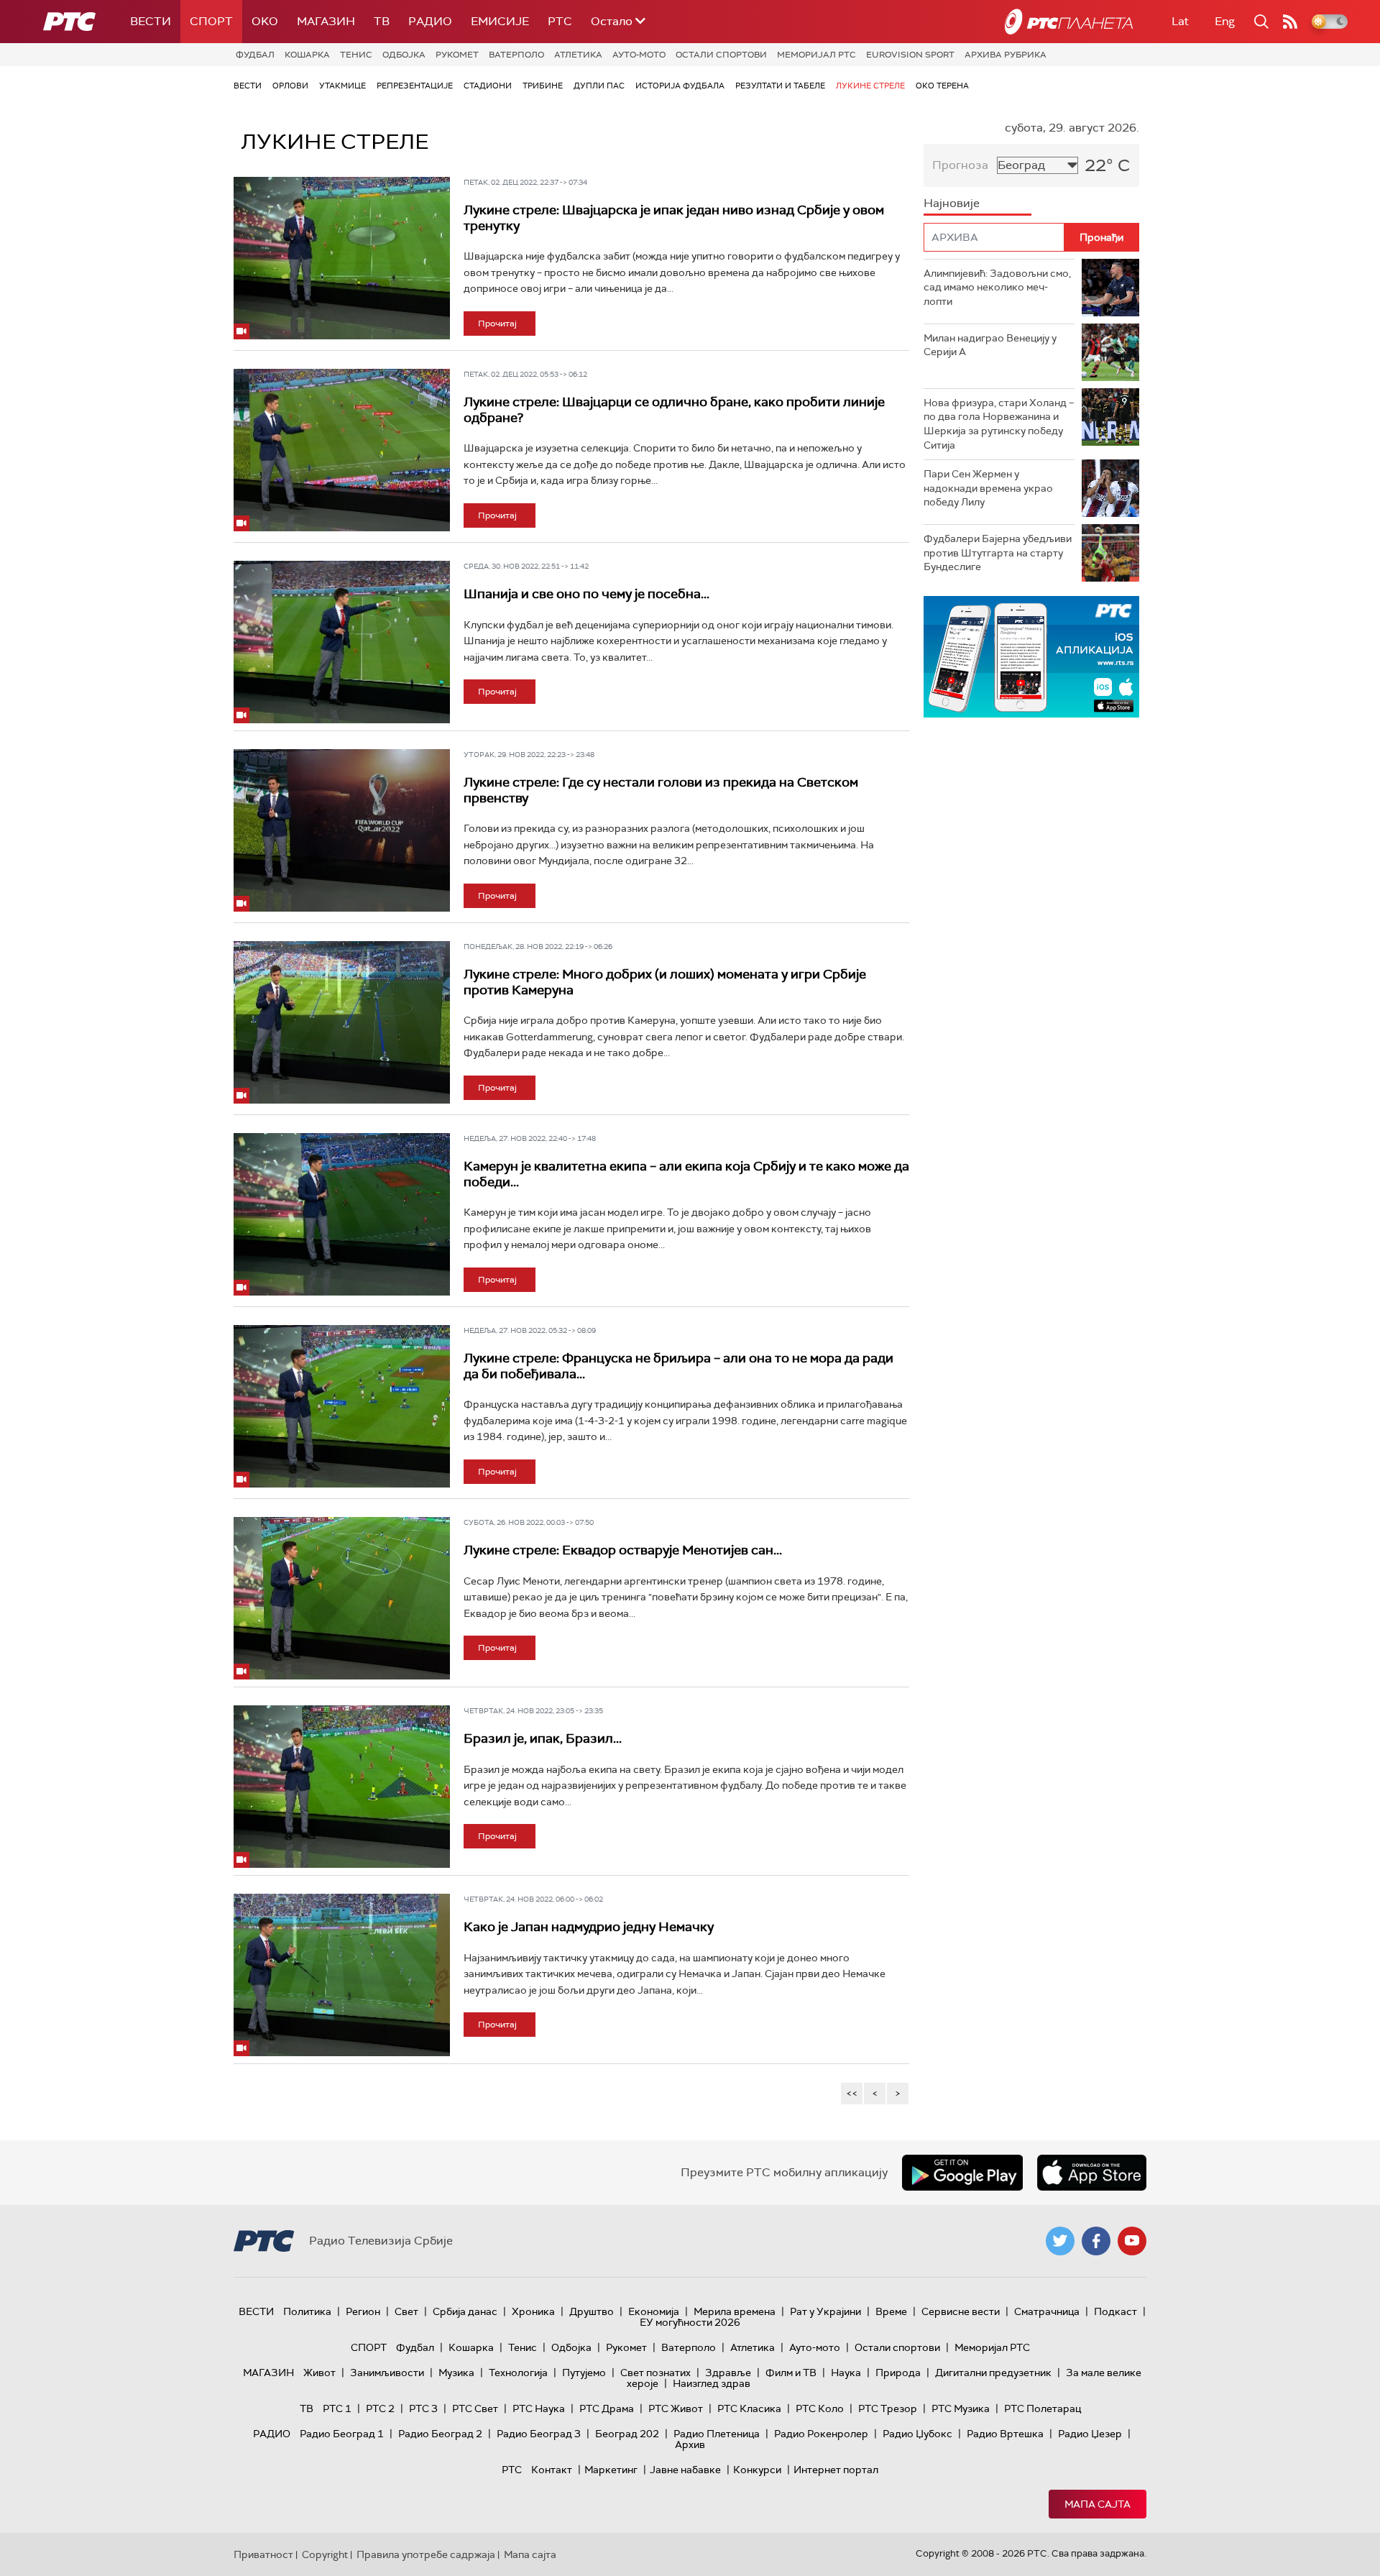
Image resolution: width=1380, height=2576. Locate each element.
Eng (1225, 21)
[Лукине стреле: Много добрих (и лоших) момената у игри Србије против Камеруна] (342, 1022)
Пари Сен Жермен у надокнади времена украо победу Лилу (988, 488)
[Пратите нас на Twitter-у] (1060, 2241)
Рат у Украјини (825, 2311)
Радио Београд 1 (342, 2434)
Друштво (592, 2311)
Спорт (211, 21)
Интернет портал (836, 2470)
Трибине (543, 86)
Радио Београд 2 (440, 2434)
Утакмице (342, 86)
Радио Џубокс (917, 2434)
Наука (846, 2373)
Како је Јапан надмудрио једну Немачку (589, 1927)
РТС (560, 21)
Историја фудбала (680, 86)
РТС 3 (423, 2408)
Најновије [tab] (952, 203)
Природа (898, 2373)
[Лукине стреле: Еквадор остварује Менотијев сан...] (342, 1598)
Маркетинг (611, 2470)
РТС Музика (961, 2408)
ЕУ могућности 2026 (690, 2322)
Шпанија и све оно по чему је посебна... (586, 594)
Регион (363, 2311)
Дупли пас (599, 86)
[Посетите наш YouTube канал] (1132, 2241)
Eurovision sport (910, 55)
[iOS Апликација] (1031, 657)
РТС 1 (337, 2408)
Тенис (356, 55)
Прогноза (960, 165)
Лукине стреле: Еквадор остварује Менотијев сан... (623, 1550)
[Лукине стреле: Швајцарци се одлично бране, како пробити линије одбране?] (342, 450)
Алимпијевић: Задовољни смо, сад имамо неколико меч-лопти (997, 287)
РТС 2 (380, 2408)
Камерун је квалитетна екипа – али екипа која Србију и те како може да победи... (686, 1174)
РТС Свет (475, 2408)
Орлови (290, 86)
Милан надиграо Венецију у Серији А (990, 345)
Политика (307, 2311)
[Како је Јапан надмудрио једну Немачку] (342, 1975)
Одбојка (404, 55)
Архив (690, 2444)
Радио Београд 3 (539, 2434)
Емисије (500, 21)
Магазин (326, 21)
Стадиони (488, 86)
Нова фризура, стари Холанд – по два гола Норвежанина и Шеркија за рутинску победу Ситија (999, 424)
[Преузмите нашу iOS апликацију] (1092, 2173)
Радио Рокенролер (821, 2434)
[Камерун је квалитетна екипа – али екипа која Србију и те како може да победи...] (342, 1214)
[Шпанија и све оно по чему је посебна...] (342, 642)
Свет (406, 2311)
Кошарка (307, 55)
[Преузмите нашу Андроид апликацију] (962, 2173)
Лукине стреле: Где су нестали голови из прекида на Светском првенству (661, 790)
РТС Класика (749, 2408)
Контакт (552, 2470)
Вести (151, 21)
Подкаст (1115, 2311)
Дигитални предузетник (993, 2373)
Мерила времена (735, 2311)
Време (891, 2311)
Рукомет (457, 55)
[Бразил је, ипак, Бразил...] (342, 1787)
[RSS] (1290, 22)
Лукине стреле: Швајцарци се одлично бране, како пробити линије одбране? (674, 410)
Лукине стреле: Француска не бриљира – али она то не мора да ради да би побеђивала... (678, 1366)
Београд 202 (627, 2434)
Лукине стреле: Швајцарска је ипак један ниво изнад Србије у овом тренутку (674, 218)
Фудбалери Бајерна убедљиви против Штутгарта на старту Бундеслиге (998, 553)
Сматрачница (1047, 2311)
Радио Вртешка (1005, 2434)
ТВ (382, 21)
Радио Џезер (1090, 2434)
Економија (654, 2311)
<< (852, 2093)
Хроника (533, 2311)
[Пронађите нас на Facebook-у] (1096, 2241)
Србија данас (465, 2311)
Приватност (263, 2554)
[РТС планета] (1069, 22)
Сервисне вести (961, 2311)
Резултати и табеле (780, 86)
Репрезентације (415, 86)
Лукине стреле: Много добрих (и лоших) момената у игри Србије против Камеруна (665, 982)
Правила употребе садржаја (426, 2554)
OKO (265, 21)
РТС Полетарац (1043, 2408)
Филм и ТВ (791, 2373)
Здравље (728, 2373)
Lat (1180, 21)
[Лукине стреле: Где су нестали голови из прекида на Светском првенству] (342, 830)
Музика (456, 2373)
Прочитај (497, 324)
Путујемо (584, 2373)
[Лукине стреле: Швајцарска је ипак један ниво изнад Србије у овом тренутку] (342, 258)
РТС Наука (539, 2408)
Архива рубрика (1006, 55)
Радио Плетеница (717, 2434)
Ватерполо (516, 55)
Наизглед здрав (712, 2383)
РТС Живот (676, 2408)
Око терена (942, 86)
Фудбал (255, 55)
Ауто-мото (639, 55)
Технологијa (518, 2373)
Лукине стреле (870, 86)
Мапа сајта (1098, 2504)
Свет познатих (655, 2373)
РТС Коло (820, 2408)
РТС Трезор (888, 2408)
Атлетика (578, 55)
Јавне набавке (685, 2470)
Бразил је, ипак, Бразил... (543, 1738)
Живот (319, 2373)
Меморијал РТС (816, 55)
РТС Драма (607, 2408)
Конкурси (757, 2470)
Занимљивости (387, 2373)
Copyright (325, 2554)
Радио (430, 21)
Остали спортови (721, 55)
